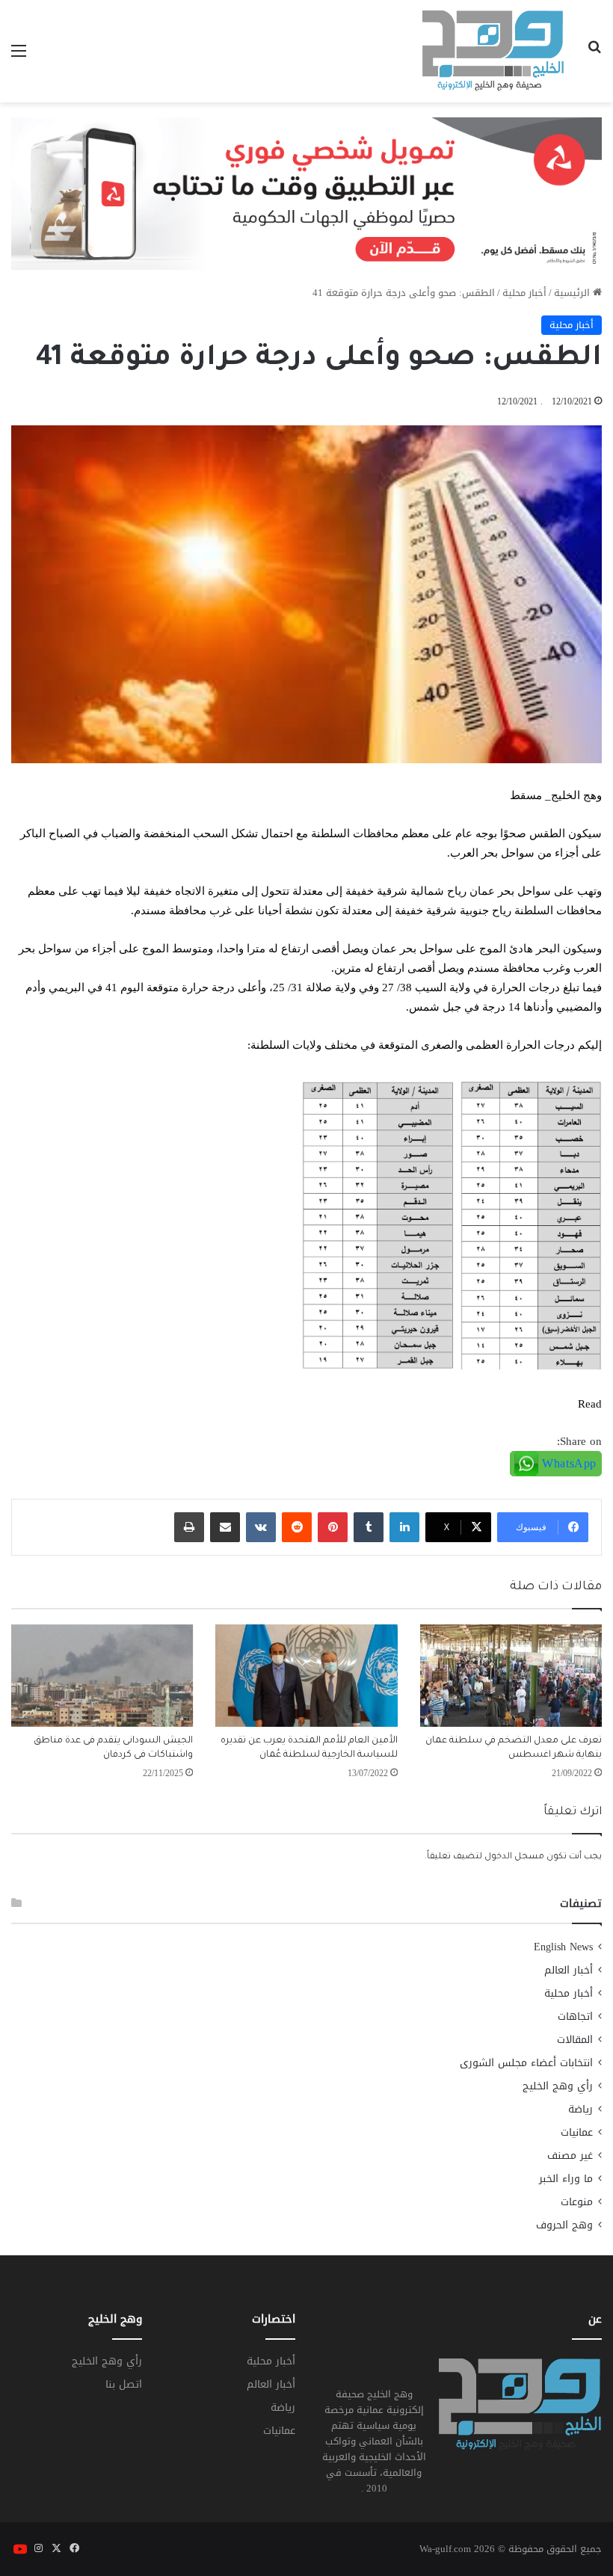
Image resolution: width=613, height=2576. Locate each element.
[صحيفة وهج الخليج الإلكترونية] (493, 51)
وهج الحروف (564, 2225)
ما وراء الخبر (566, 2179)
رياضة (580, 2109)
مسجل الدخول (514, 1857)
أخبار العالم (569, 1970)
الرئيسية (573, 293)
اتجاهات (575, 2016)
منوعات (577, 2202)
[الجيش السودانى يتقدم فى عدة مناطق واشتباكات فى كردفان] (102, 1676)
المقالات (575, 2040)
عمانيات (577, 2132)
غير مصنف (570, 2156)
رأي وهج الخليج (558, 2086)
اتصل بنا (124, 2384)
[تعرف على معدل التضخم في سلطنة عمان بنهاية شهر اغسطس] (511, 1676)
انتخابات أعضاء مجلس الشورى (526, 2063)
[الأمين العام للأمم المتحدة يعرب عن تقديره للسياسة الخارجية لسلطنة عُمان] (306, 1676)
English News (563, 1947)
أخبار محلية (524, 293)
